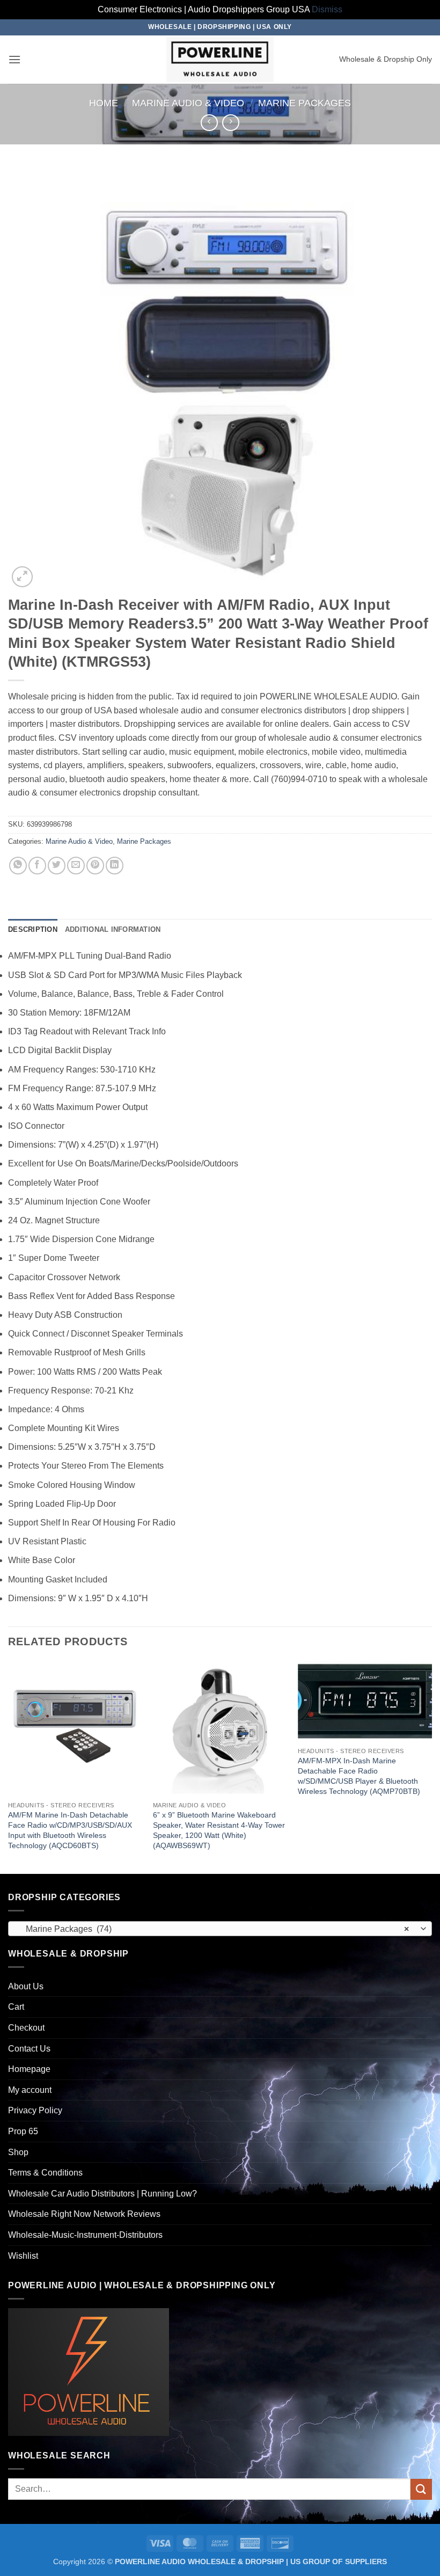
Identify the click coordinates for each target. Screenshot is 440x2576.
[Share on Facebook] (37, 866)
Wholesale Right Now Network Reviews (84, 2214)
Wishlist (23, 2256)
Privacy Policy (35, 2110)
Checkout (26, 2028)
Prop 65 (23, 2131)
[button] (14, 59)
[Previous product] (230, 123)
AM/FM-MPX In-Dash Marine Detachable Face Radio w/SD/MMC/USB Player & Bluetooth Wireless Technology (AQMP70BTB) (359, 1776)
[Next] (431, 1767)
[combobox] (220, 1929)
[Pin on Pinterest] (95, 866)
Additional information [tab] (113, 929)
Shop (18, 2152)
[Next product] (209, 123)
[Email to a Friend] (76, 866)
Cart (16, 2007)
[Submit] (421, 2489)
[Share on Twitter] (57, 866)
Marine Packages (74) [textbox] (214, 1929)
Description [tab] (33, 929)
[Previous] (9, 1767)
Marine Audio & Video (188, 103)
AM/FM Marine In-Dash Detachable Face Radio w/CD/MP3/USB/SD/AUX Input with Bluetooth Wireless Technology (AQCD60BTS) (70, 1830)
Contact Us (29, 2049)
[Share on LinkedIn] (115, 866)
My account (30, 2090)
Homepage (29, 2069)
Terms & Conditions (45, 2173)
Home (104, 103)
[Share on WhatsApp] (18, 866)
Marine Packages (305, 103)
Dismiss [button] (327, 9)
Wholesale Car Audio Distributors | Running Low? (102, 2194)
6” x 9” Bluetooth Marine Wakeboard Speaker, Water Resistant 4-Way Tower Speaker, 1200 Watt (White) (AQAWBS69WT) (219, 1830)
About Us (26, 1986)
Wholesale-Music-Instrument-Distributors (85, 2235)
